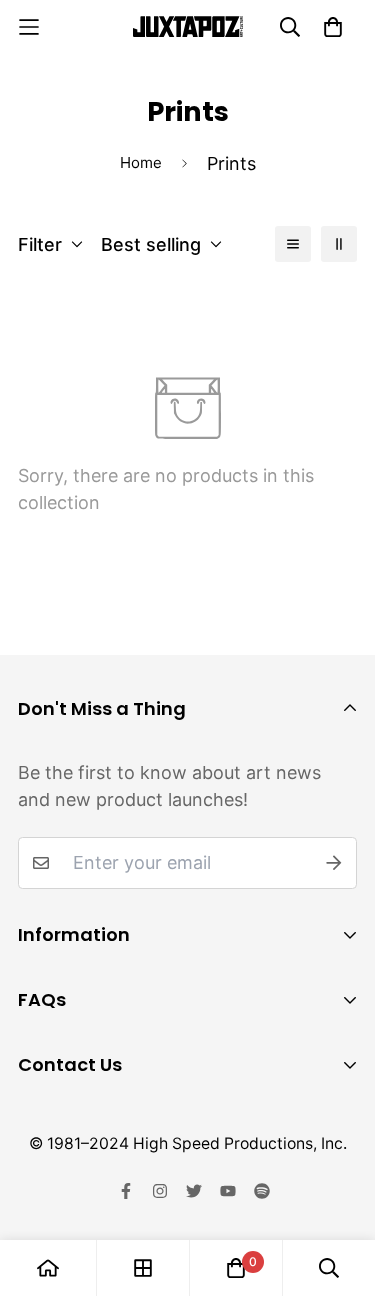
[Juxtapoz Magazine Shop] (188, 26)
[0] (236, 1268)
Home (141, 162)
